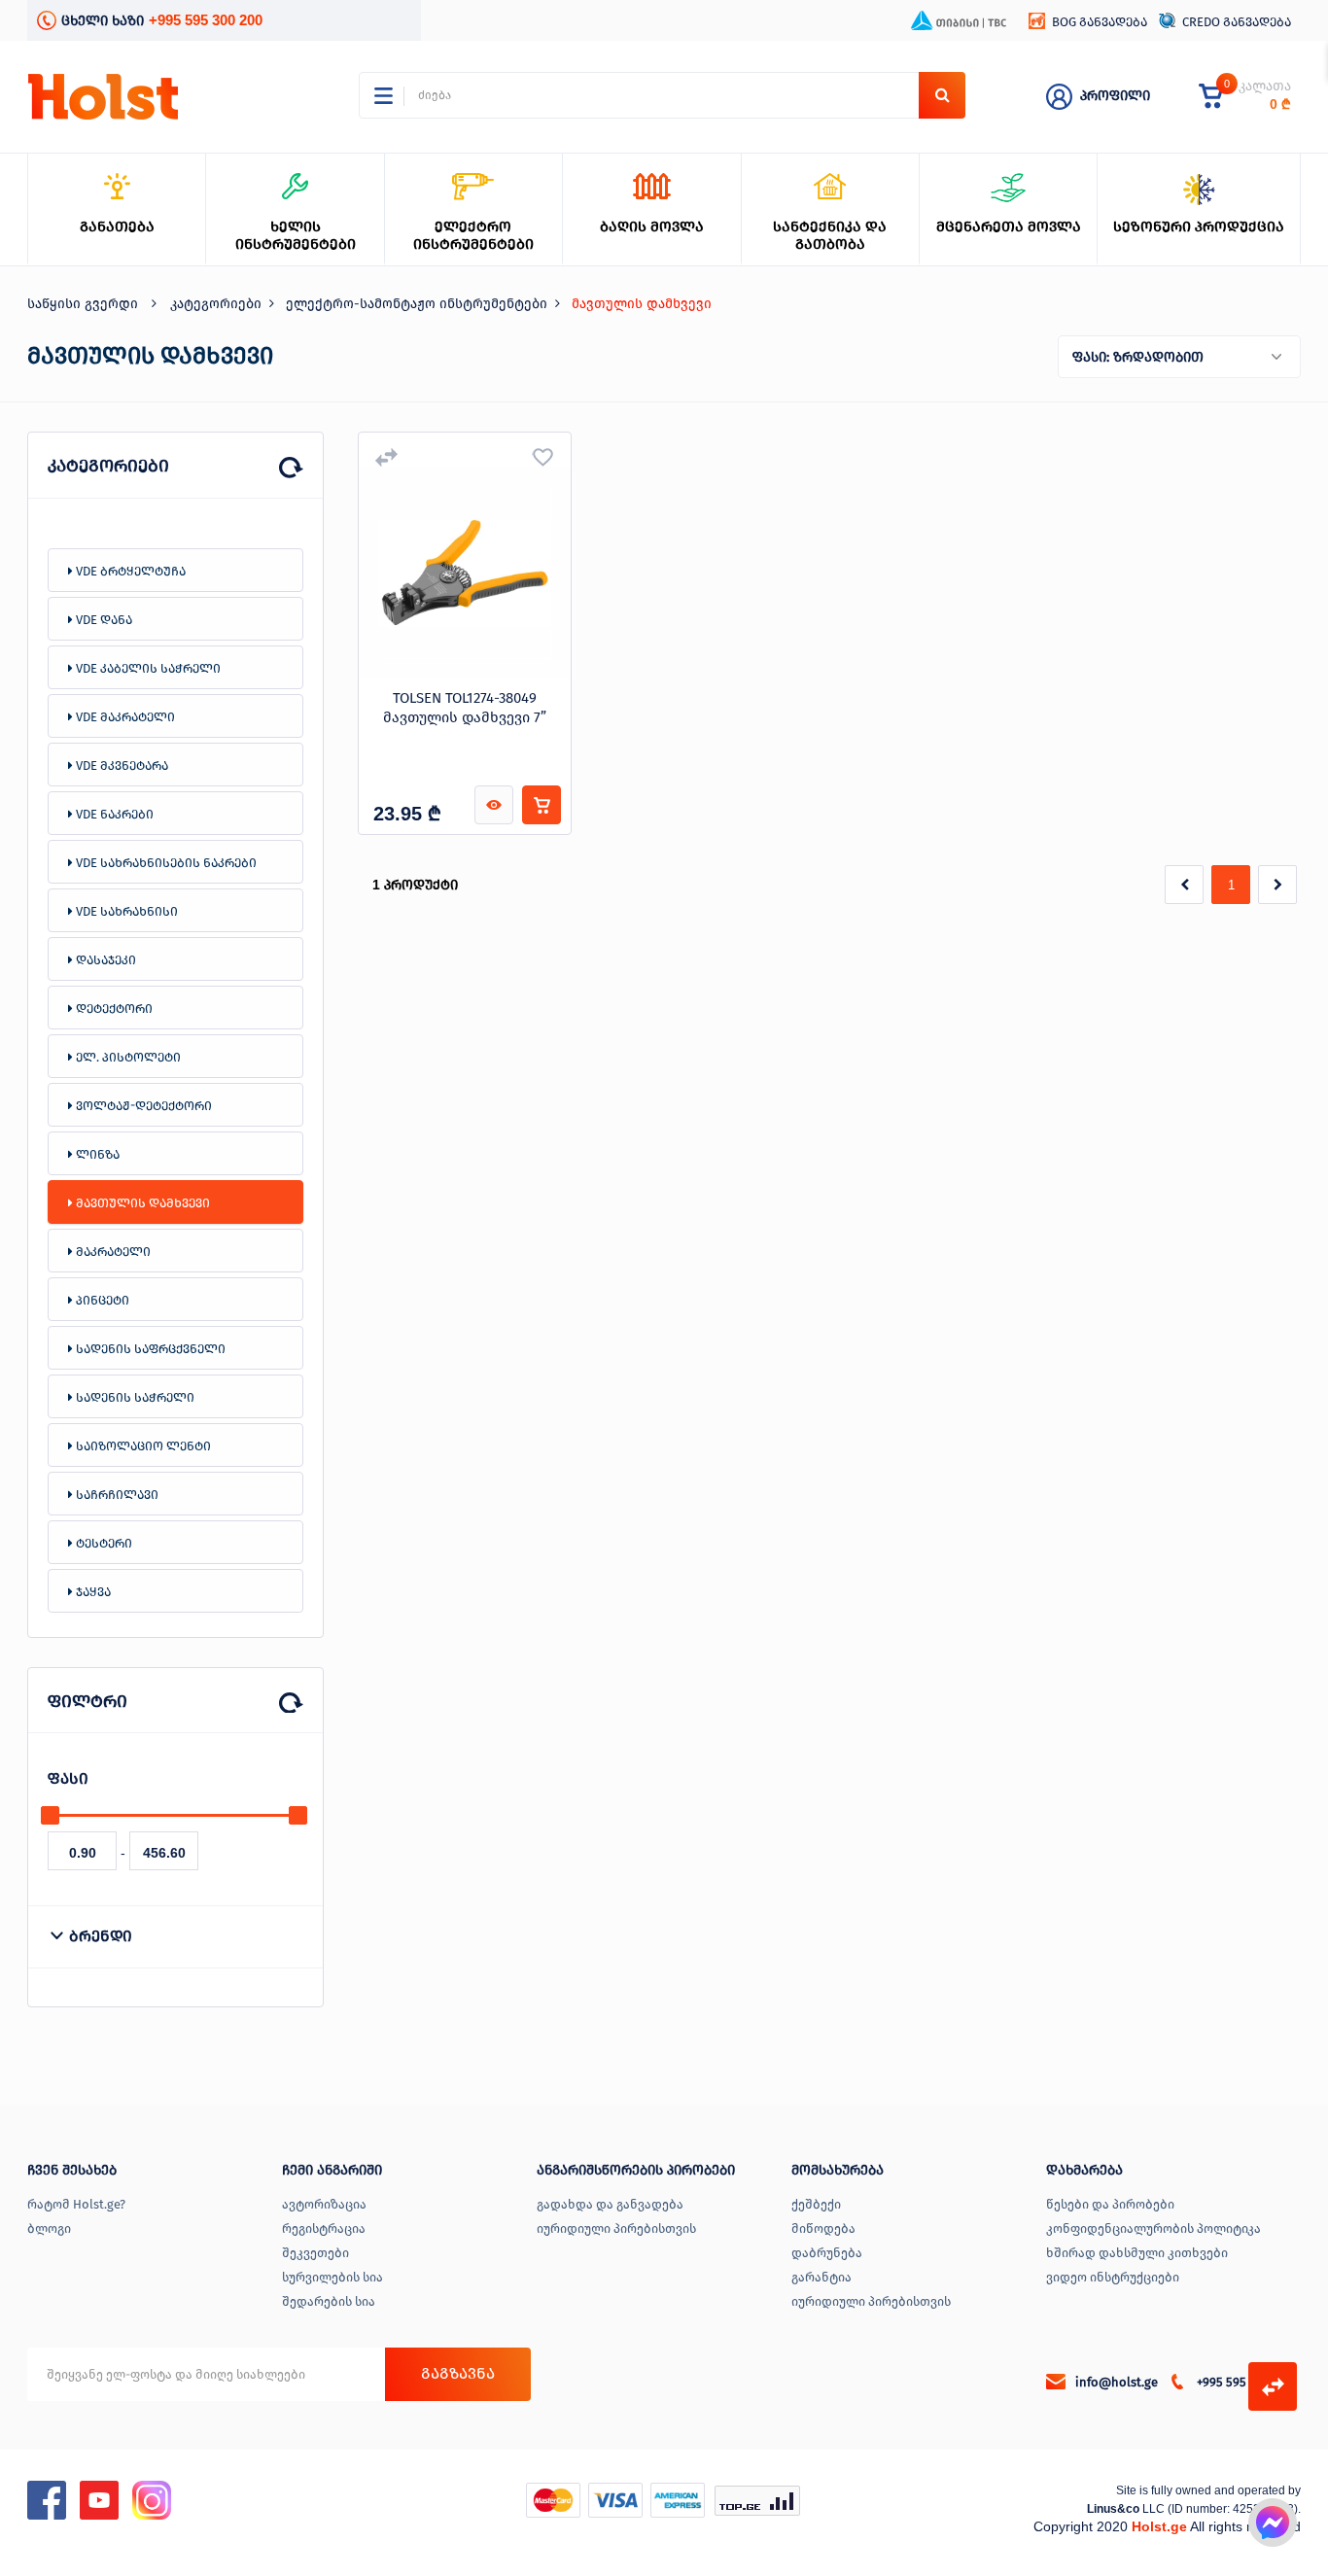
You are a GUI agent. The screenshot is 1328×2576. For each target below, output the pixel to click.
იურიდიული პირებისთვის (616, 2228)
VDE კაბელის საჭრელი (147, 668)
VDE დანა (103, 620)
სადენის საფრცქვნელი (149, 1349)
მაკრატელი (112, 1252)
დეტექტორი (113, 1009)
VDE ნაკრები (113, 814)
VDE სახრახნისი (125, 911)
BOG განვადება (1100, 22)
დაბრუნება (827, 2253)
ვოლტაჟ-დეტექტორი (142, 1106)
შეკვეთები (315, 2253)
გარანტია (821, 2277)
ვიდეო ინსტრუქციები (1113, 2277)
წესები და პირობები (1110, 2204)
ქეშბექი (816, 2204)
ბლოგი (49, 2228)
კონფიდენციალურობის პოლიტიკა (1153, 2228)
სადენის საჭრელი (134, 1397)
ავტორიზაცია (324, 2204)
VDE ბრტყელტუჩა (129, 571)
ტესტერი (103, 1543)
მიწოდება (823, 2228)
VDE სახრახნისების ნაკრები (165, 863)
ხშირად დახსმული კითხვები (1137, 2253)
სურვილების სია (332, 2277)
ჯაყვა (92, 1592)
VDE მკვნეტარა (121, 766)
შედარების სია (329, 2301)
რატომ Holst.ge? (76, 2204)
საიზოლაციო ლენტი (142, 1446)
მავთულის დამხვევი (141, 1203)
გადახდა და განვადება (610, 2204)
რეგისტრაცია (324, 2228)
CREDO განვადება (1237, 22)
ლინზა (96, 1154)
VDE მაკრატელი (124, 717)
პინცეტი (101, 1300)
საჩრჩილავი (116, 1495)
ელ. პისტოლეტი (127, 1057)
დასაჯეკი (105, 960)
